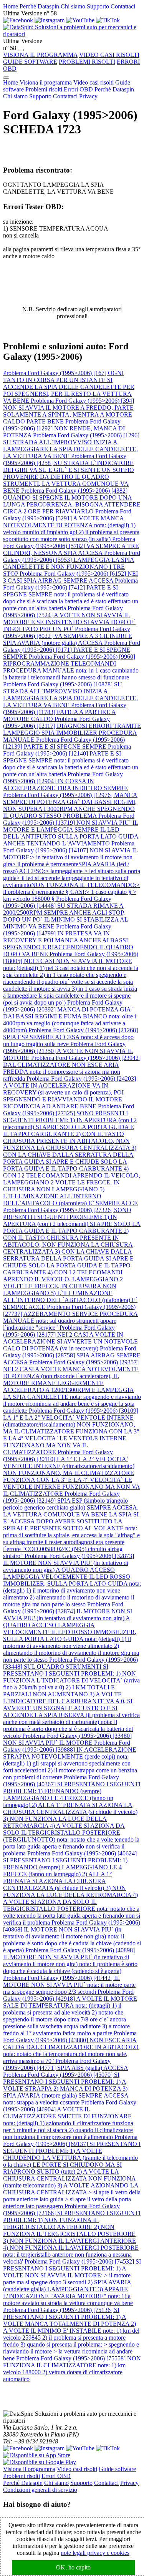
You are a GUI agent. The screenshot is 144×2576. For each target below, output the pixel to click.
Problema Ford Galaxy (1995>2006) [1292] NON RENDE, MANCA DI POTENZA (64, 428)
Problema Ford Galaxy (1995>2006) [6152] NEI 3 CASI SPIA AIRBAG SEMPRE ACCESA (70, 577)
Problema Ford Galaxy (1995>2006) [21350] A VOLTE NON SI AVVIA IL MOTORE (68, 1051)
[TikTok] (108, 20)
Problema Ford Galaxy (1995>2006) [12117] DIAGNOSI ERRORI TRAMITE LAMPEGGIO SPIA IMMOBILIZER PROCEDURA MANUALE (72, 729)
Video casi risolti (94, 82)
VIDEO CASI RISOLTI (109, 55)
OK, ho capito (73, 2567)
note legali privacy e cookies (95, 2553)
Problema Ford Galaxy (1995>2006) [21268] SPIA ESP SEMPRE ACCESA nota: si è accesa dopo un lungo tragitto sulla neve (70, 1037)
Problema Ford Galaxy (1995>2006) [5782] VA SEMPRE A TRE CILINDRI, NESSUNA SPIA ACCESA (71, 546)
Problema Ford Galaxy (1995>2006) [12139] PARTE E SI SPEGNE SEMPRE (64, 743)
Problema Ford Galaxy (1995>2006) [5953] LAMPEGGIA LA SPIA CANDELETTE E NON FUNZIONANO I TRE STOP (72, 563)
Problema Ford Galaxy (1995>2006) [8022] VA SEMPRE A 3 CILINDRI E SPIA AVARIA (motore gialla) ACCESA (68, 636)
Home (11, 6)
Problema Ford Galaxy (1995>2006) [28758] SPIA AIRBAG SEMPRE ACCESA (72, 1355)
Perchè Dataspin (39, 6)
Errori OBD (78, 89)
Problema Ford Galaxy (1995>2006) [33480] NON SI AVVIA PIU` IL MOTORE (67, 1739)
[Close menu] (6, 78)
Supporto (98, 6)
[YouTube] (81, 20)
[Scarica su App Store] (37, 2455)
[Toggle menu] (21, 50)
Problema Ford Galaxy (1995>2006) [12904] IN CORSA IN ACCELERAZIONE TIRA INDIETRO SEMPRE (65, 781)
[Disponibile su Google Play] (40, 2462)
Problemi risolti (44, 89)
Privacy (88, 96)
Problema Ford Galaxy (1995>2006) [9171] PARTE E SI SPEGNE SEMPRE (72, 650)
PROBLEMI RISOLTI (87, 62)
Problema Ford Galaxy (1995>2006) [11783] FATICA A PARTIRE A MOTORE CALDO (65, 712)
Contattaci (123, 6)
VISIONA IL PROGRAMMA (40, 55)
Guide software (117, 2469)
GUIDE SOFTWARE (30, 62)
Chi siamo (73, 6)
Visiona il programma (46, 82)
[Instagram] (50, 20)
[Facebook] (19, 20)
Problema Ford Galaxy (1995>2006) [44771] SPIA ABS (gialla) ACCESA (66, 2064)
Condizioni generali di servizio (40, 2490)
